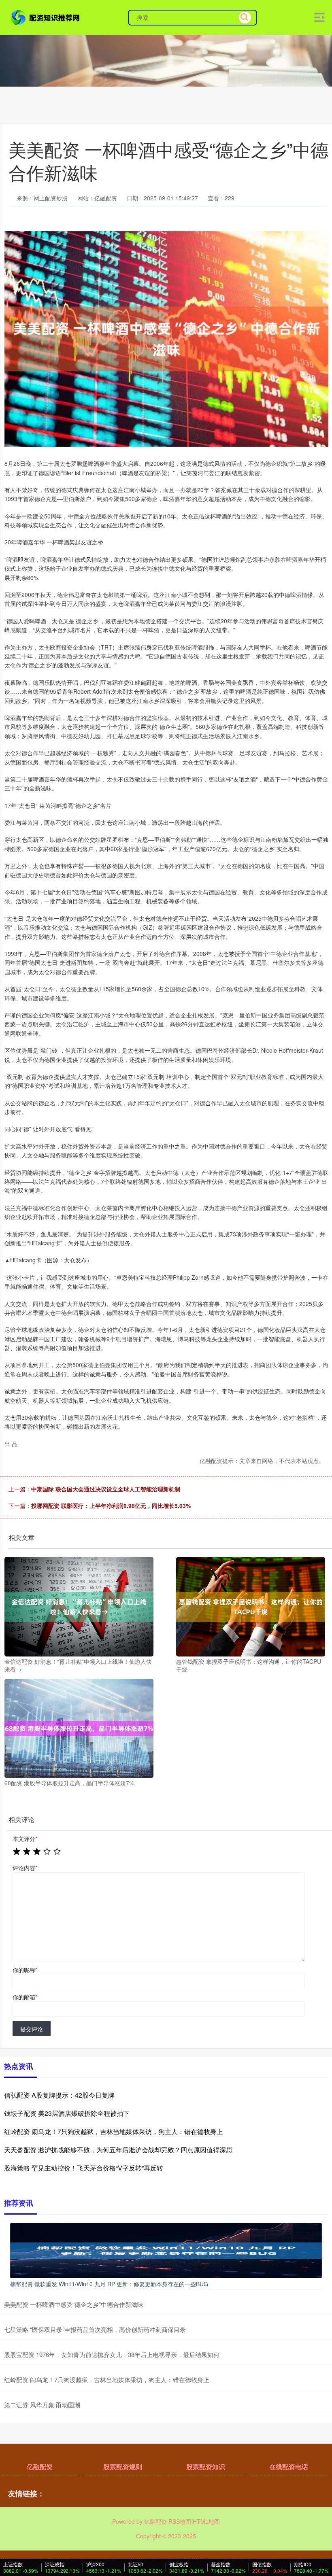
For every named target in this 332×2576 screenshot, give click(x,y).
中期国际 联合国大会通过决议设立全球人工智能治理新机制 (106, 1489)
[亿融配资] (46, 17)
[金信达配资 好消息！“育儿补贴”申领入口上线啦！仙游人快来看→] (79, 1606)
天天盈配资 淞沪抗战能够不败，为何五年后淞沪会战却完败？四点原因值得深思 (118, 2150)
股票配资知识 (206, 2467)
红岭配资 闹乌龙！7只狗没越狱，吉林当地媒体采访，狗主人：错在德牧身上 (114, 2131)
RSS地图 (180, 2521)
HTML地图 (206, 2521)
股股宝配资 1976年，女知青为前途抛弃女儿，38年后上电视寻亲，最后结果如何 (112, 2354)
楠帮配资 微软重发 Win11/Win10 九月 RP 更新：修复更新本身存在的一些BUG (109, 2284)
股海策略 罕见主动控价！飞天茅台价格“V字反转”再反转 (84, 2168)
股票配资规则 (123, 2467)
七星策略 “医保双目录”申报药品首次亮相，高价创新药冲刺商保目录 (95, 2329)
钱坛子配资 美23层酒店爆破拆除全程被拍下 (67, 2113)
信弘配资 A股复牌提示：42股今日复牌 (59, 2095)
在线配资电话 (289, 2467)
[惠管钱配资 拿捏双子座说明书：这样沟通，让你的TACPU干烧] (251, 1606)
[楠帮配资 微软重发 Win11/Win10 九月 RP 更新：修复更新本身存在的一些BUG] (166, 2250)
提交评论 (32, 2029)
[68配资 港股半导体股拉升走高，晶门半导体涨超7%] (79, 1727)
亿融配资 (40, 2467)
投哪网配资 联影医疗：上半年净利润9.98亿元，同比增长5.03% (111, 1506)
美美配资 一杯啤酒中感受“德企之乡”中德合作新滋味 (74, 2304)
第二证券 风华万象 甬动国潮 (42, 2405)
